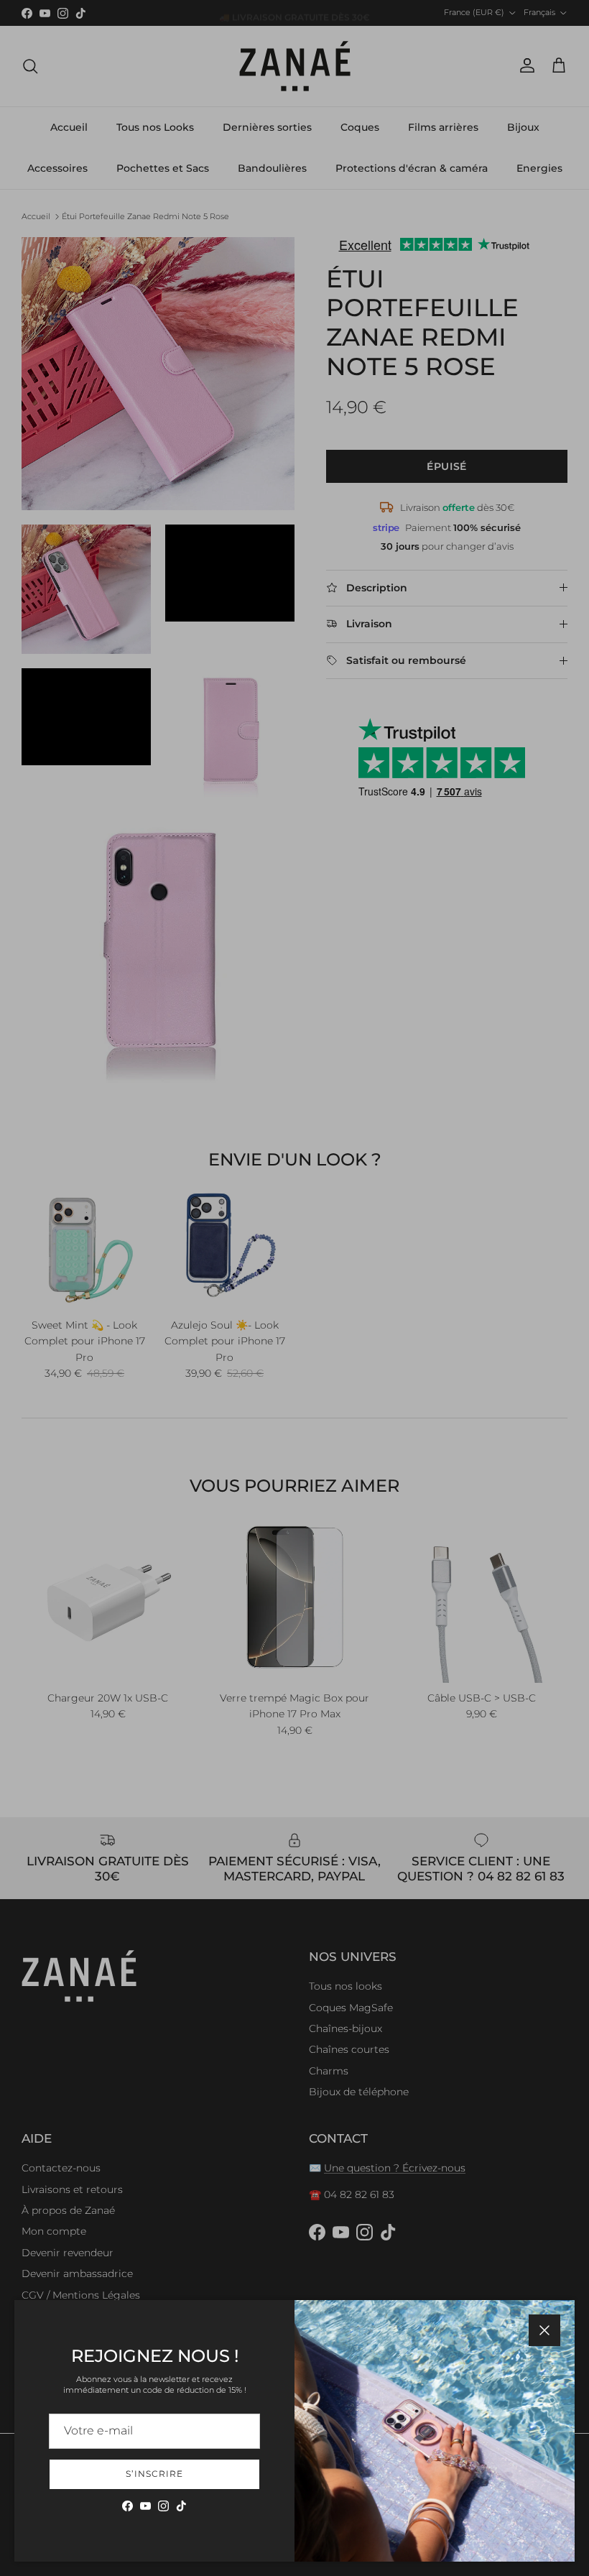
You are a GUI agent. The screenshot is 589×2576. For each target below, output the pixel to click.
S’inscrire (154, 2474)
